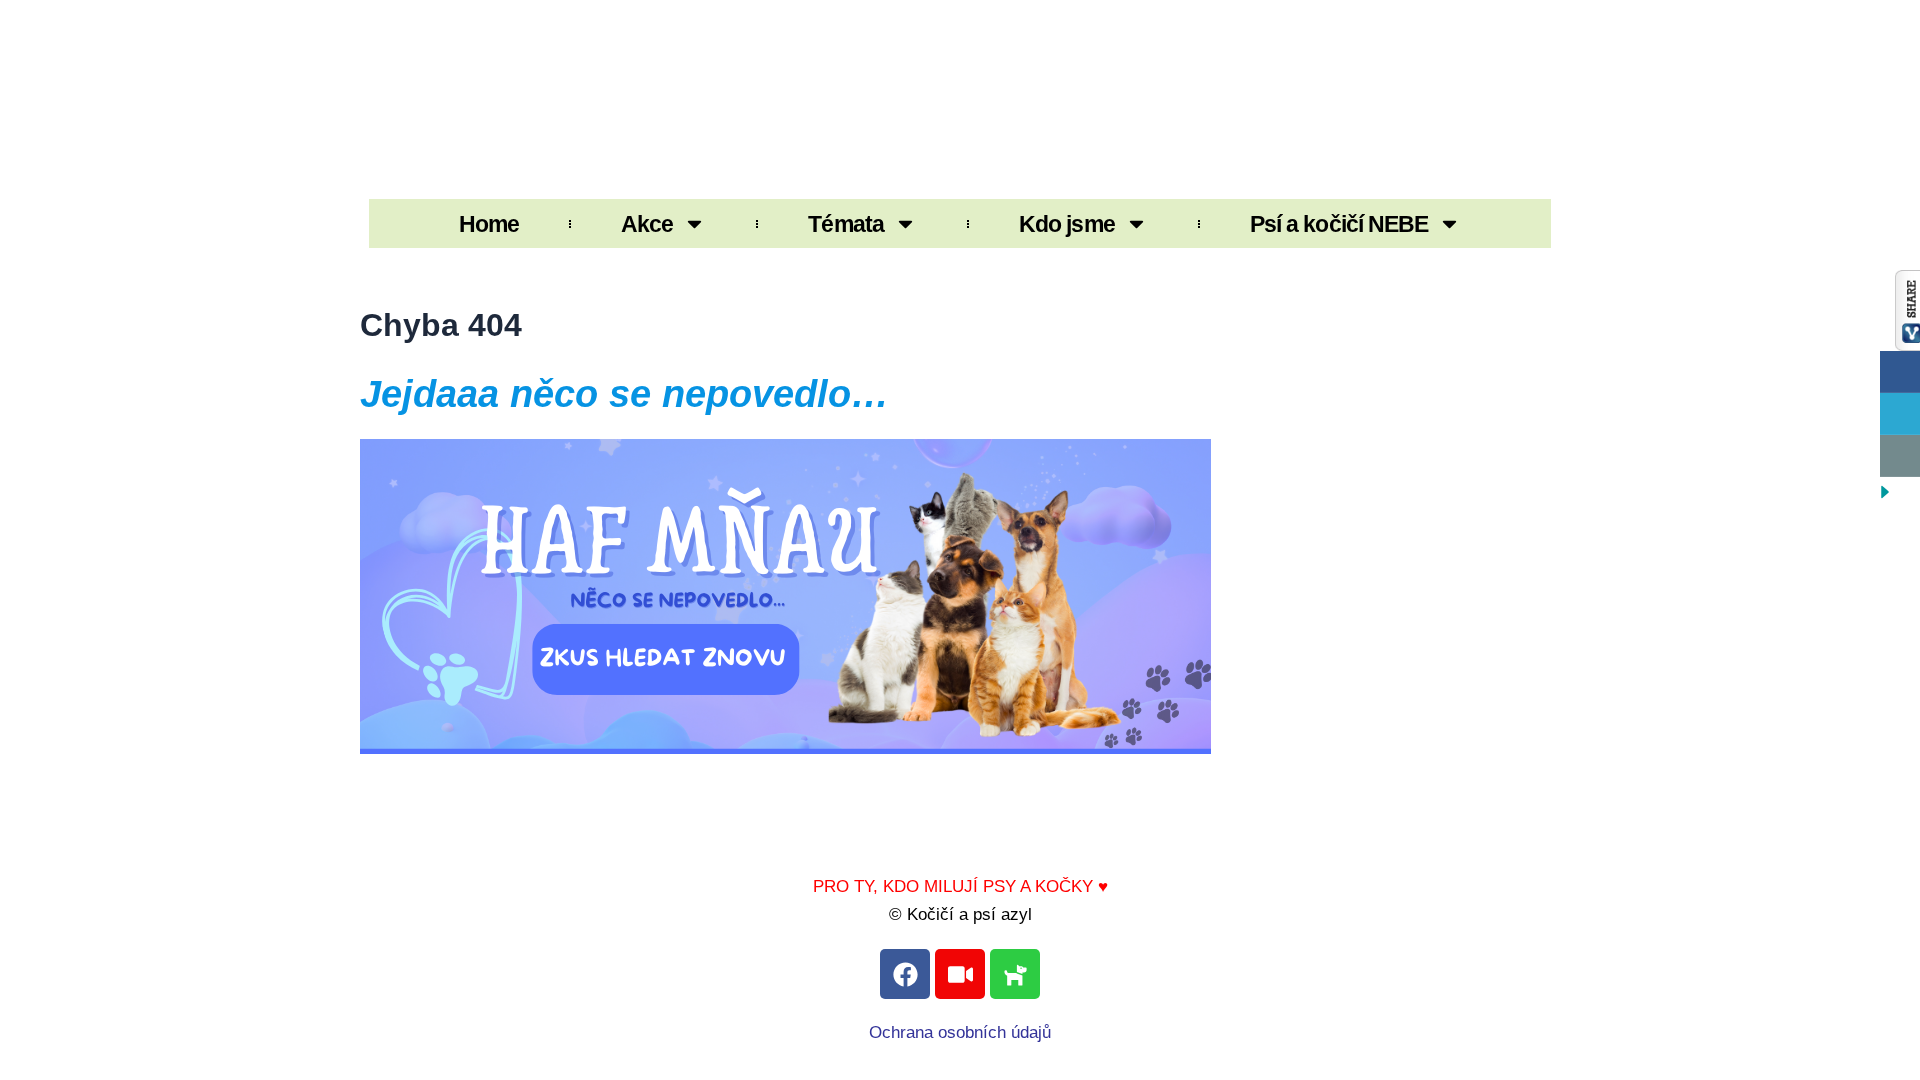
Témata (846, 224)
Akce (647, 224)
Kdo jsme (1067, 224)
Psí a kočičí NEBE (1339, 224)
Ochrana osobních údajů (960, 1032)
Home (489, 224)
